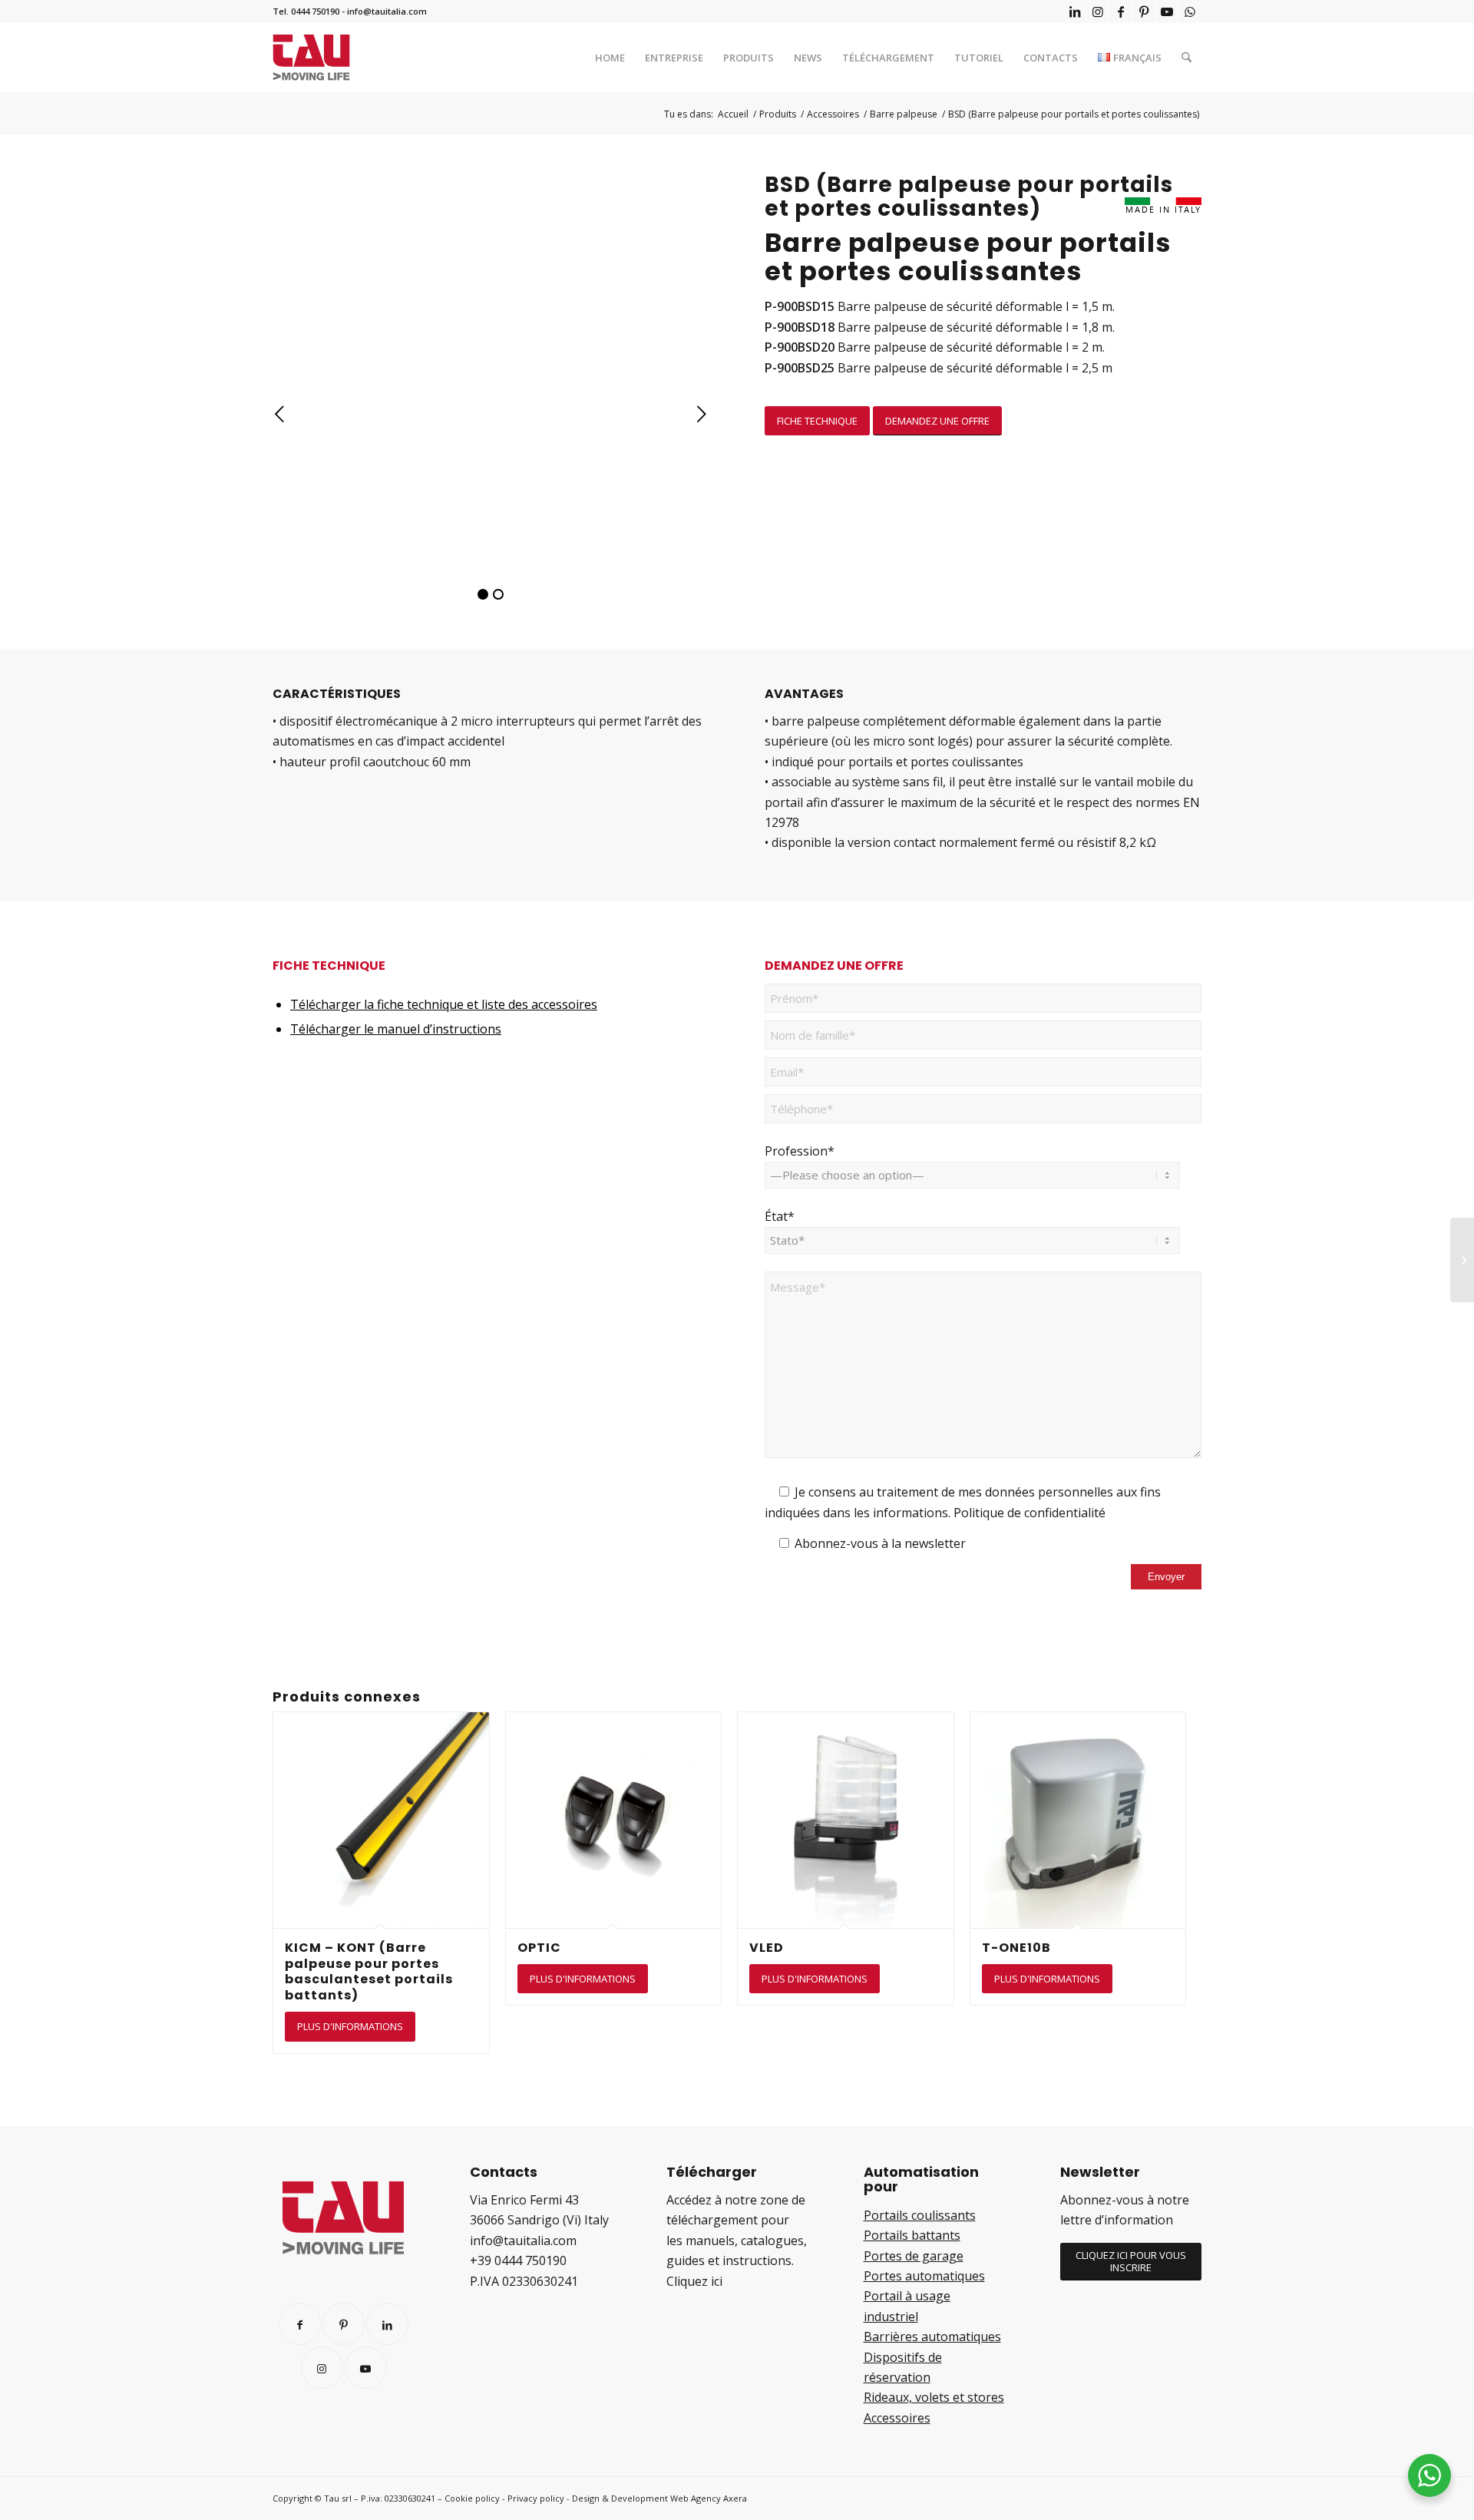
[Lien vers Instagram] (1097, 12)
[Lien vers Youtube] (1167, 12)
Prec (280, 415)
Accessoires (897, 2418)
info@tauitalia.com (387, 11)
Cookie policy (472, 2498)
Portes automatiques (924, 2276)
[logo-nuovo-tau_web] (311, 58)
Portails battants (912, 2235)
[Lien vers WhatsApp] (1190, 12)
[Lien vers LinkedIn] (1074, 12)
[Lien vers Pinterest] (1144, 12)
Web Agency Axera (709, 2498)
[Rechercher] (1186, 58)
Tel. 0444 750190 (306, 11)
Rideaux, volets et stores (934, 2397)
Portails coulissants (920, 2215)
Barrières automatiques (932, 2336)
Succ (702, 415)
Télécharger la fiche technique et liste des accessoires (444, 1004)
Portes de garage (914, 2256)
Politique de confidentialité (1029, 1513)
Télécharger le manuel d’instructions (396, 1029)
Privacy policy (536, 2498)
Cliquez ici (694, 2281)
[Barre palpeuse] (1462, 1260)
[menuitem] (610, 58)
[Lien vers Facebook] (1120, 12)
